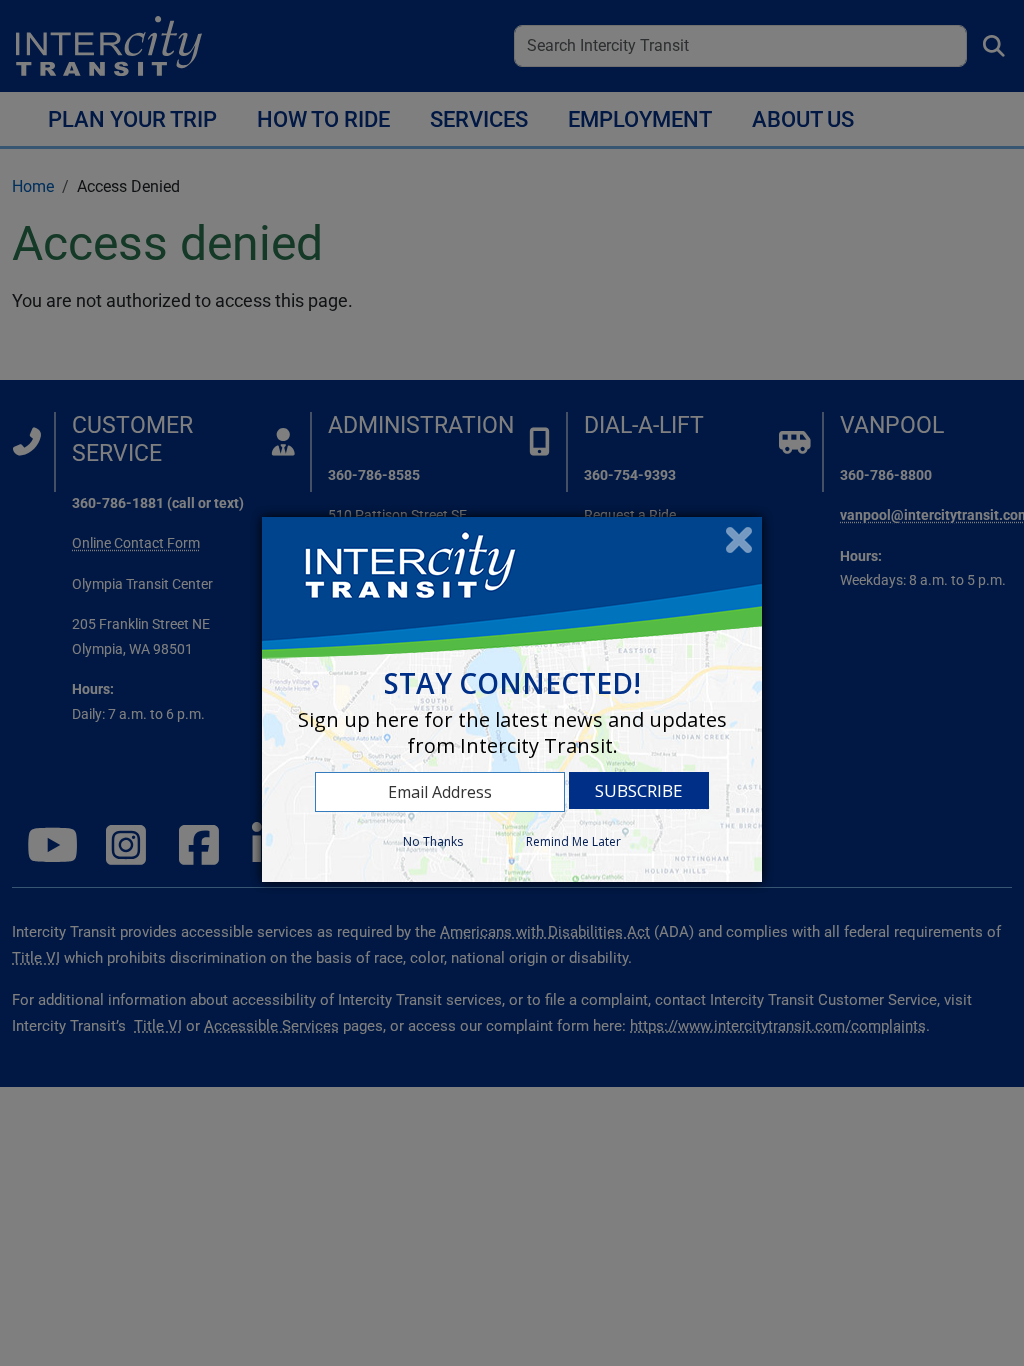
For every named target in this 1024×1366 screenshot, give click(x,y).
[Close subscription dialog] (739, 540)
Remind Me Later (573, 841)
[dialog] (512, 699)
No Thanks (433, 841)
